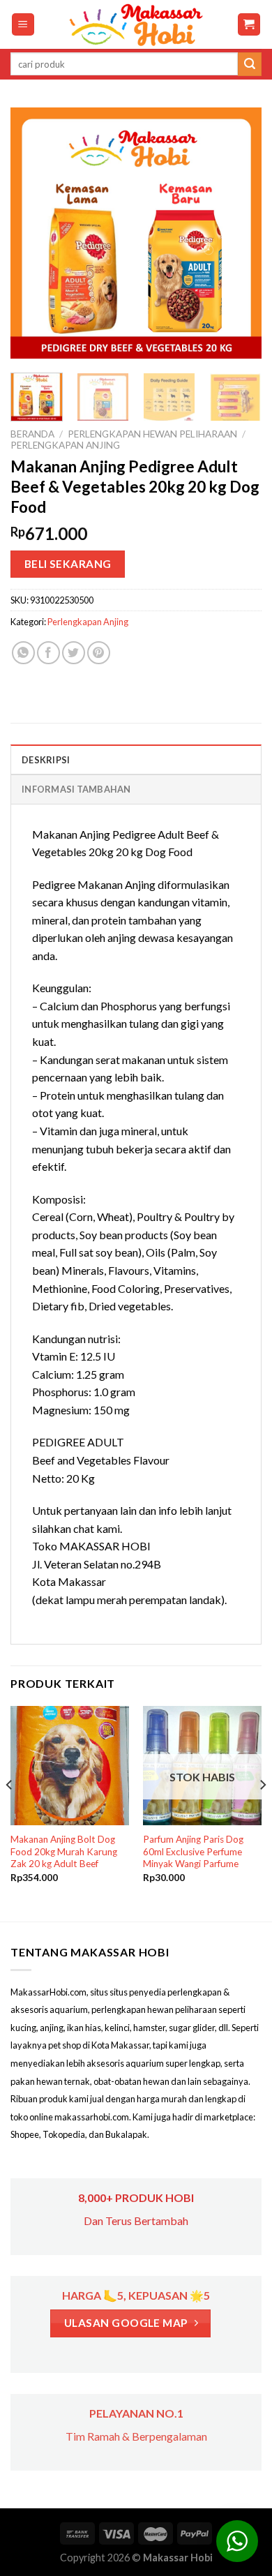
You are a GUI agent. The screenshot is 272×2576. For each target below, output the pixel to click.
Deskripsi (46, 760)
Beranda (32, 434)
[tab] (136, 759)
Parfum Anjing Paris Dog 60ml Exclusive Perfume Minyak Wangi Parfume (193, 1851)
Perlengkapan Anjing (65, 445)
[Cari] (250, 64)
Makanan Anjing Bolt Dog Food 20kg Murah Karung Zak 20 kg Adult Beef (64, 1851)
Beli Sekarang (68, 564)
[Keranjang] (249, 25)
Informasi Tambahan (76, 789)
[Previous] (33, 233)
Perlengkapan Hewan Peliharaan (152, 434)
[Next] (239, 233)
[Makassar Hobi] (136, 24)
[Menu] (23, 25)
